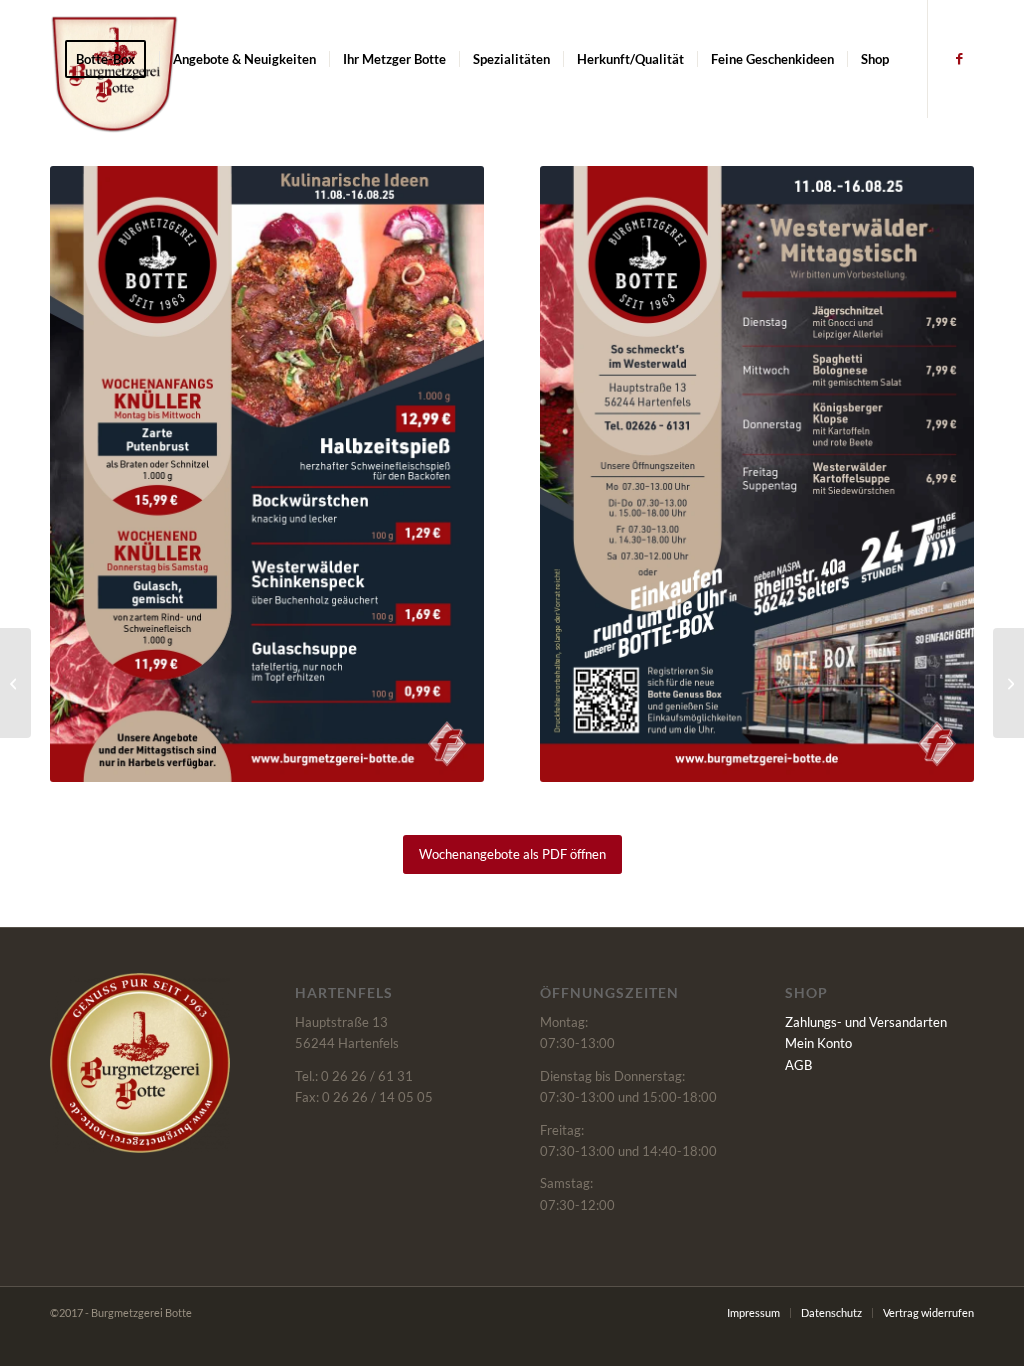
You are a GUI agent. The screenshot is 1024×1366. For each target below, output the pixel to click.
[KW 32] (15, 683)
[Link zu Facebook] (959, 58)
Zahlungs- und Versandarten (866, 1022)
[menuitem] (112, 59)
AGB (798, 1065)
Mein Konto (818, 1043)
